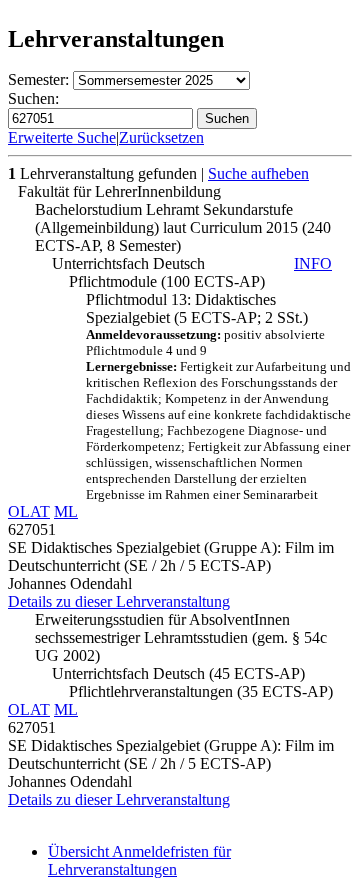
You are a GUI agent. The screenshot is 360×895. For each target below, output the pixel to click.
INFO (313, 263)
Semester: (38, 79)
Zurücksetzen (161, 137)
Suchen (227, 118)
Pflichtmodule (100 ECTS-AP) (167, 281)
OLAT (29, 511)
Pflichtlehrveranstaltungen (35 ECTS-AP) (201, 691)
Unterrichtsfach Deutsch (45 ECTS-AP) (178, 673)
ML (66, 511)
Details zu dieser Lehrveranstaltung (119, 601)
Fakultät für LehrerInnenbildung (119, 191)
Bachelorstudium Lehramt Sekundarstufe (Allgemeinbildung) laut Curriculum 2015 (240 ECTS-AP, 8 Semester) (183, 227)
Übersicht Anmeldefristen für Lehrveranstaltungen (139, 860)
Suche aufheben (258, 173)
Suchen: (33, 98)
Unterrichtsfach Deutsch (192, 263)
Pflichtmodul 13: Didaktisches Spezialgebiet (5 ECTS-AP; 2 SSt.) (218, 396)
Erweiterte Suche (62, 137)
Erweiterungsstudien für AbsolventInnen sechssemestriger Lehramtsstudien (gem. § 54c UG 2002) (181, 637)
